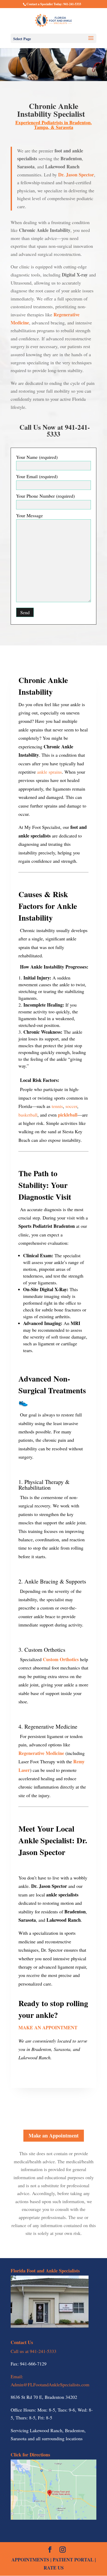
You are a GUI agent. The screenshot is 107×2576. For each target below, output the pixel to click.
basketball (28, 1115)
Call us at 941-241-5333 (34, 2351)
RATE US (54, 2568)
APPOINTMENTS (30, 2560)
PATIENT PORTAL (73, 2560)
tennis (57, 1106)
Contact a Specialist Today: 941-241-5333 (54, 4)
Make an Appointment (54, 2136)
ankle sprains (49, 772)
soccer (71, 1106)
